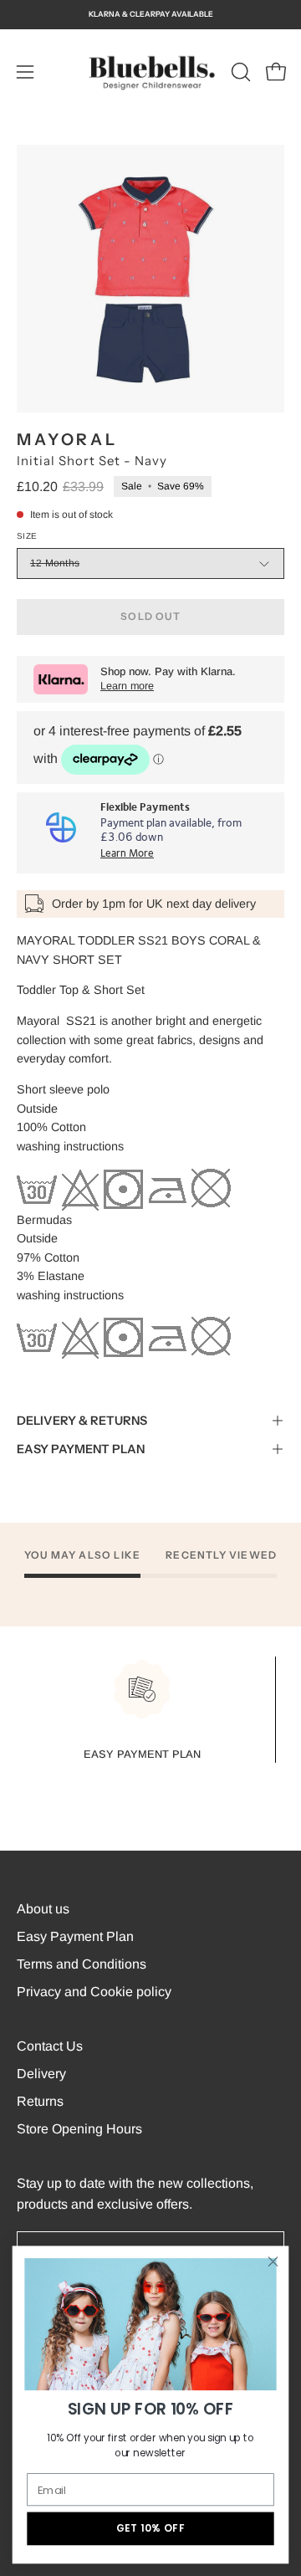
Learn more (127, 686)
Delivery (41, 2074)
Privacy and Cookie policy (94, 1992)
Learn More (127, 854)
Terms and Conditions (82, 1964)
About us (43, 1909)
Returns (40, 2101)
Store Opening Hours (79, 2129)
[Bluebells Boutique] (151, 72)
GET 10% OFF (150, 2529)
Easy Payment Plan (75, 1936)
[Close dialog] (273, 2261)
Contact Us (50, 2046)
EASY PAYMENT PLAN (81, 1449)
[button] (239, 72)
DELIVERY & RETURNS (82, 1421)
